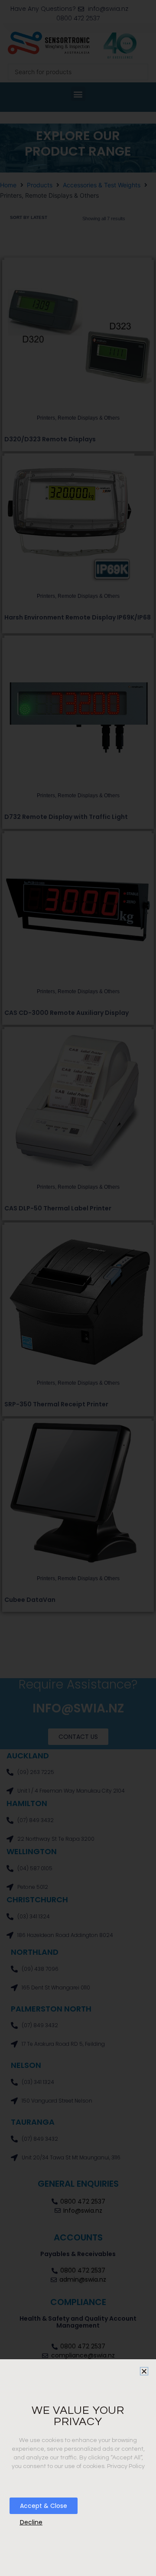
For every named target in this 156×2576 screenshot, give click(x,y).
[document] (78, 1288)
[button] (144, 2371)
